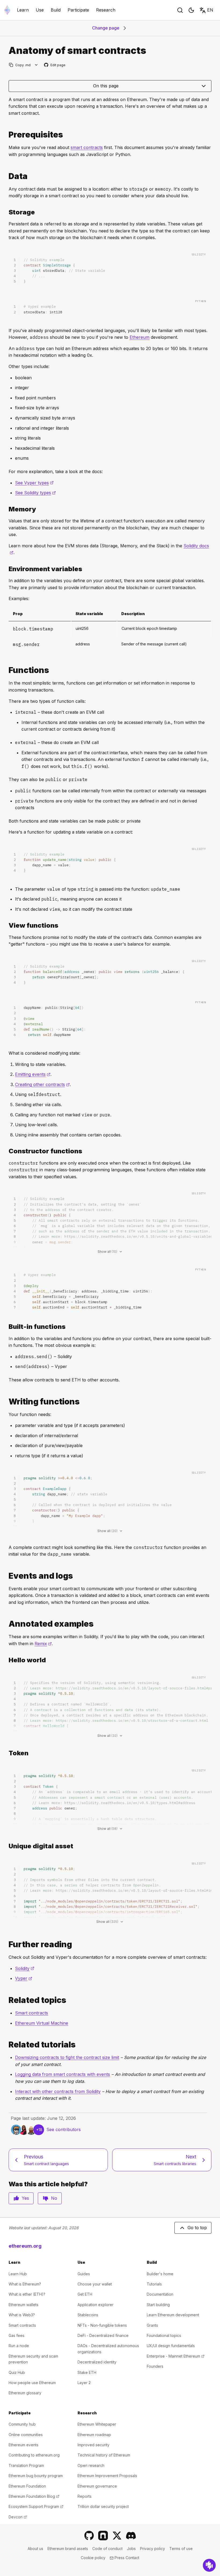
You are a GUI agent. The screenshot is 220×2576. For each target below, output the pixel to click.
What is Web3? (22, 2315)
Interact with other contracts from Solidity (58, 2091)
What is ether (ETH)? (27, 2294)
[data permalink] (6, 176)
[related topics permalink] (6, 2000)
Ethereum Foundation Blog (34, 2496)
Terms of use (181, 2549)
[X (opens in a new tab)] (117, 2536)
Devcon (18, 2517)
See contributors (64, 2129)
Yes (25, 2198)
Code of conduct (107, 2549)
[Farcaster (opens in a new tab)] (103, 2536)
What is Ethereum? (25, 2284)
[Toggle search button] (180, 10)
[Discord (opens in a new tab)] (131, 2536)
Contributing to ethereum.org (34, 2455)
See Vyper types (34, 483)
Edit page (55, 65)
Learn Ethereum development (173, 2315)
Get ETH (85, 2294)
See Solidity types (35, 493)
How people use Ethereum (32, 2383)
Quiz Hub (17, 2372)
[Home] (7, 10)
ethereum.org (25, 2246)
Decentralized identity (97, 2362)
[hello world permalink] (6, 1660)
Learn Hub (18, 2274)
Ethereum (140, 337)
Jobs (131, 2549)
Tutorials (154, 2284)
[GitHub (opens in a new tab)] (89, 2536)
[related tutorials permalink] (6, 2045)
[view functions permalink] (6, 925)
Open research (91, 2465)
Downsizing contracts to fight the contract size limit (67, 2057)
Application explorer (96, 2305)
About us (35, 2549)
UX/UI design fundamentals (171, 2346)
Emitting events (33, 1074)
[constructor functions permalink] (6, 1151)
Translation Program (26, 2465)
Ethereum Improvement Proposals (107, 2476)
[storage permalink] (6, 212)
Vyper (24, 1978)
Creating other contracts (42, 1084)
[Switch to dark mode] (191, 10)
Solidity (25, 1968)
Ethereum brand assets (68, 2549)
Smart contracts (32, 2013)
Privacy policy (153, 2549)
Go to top (197, 2228)
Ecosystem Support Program (36, 2506)
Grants (152, 2325)
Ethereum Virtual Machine (42, 2023)
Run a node (19, 2346)
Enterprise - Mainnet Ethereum (176, 2356)
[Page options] (36, 65)
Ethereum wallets (23, 2305)
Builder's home (160, 2274)
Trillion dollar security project (103, 2506)
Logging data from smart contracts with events (63, 2074)
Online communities (26, 2435)
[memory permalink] (6, 509)
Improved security (93, 2445)
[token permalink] (6, 1753)
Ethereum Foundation (27, 2486)
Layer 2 (84, 2383)
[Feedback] (209, 2565)
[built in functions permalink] (6, 1327)
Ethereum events (23, 2445)
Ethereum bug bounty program (36, 2476)
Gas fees (16, 2335)
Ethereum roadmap (94, 2435)
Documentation (160, 2294)
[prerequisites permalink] (6, 135)
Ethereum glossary (25, 2393)
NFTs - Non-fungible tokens (102, 2325)
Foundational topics (164, 2335)
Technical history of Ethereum (104, 2455)
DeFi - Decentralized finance (103, 2335)
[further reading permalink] (6, 1944)
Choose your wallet (95, 2284)
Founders (155, 2366)
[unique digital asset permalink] (6, 1846)
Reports (85, 2496)
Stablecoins (88, 2315)
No (54, 2198)
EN (210, 10)
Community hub (22, 2424)
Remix (43, 1644)
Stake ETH (87, 2372)
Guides (84, 2274)
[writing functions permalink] (6, 1402)
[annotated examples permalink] (6, 1624)
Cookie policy (93, 2558)
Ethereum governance (97, 2486)
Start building (158, 2305)
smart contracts (87, 147)
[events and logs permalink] (6, 1576)
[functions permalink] (6, 670)
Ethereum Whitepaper (97, 2424)
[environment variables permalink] (6, 569)
